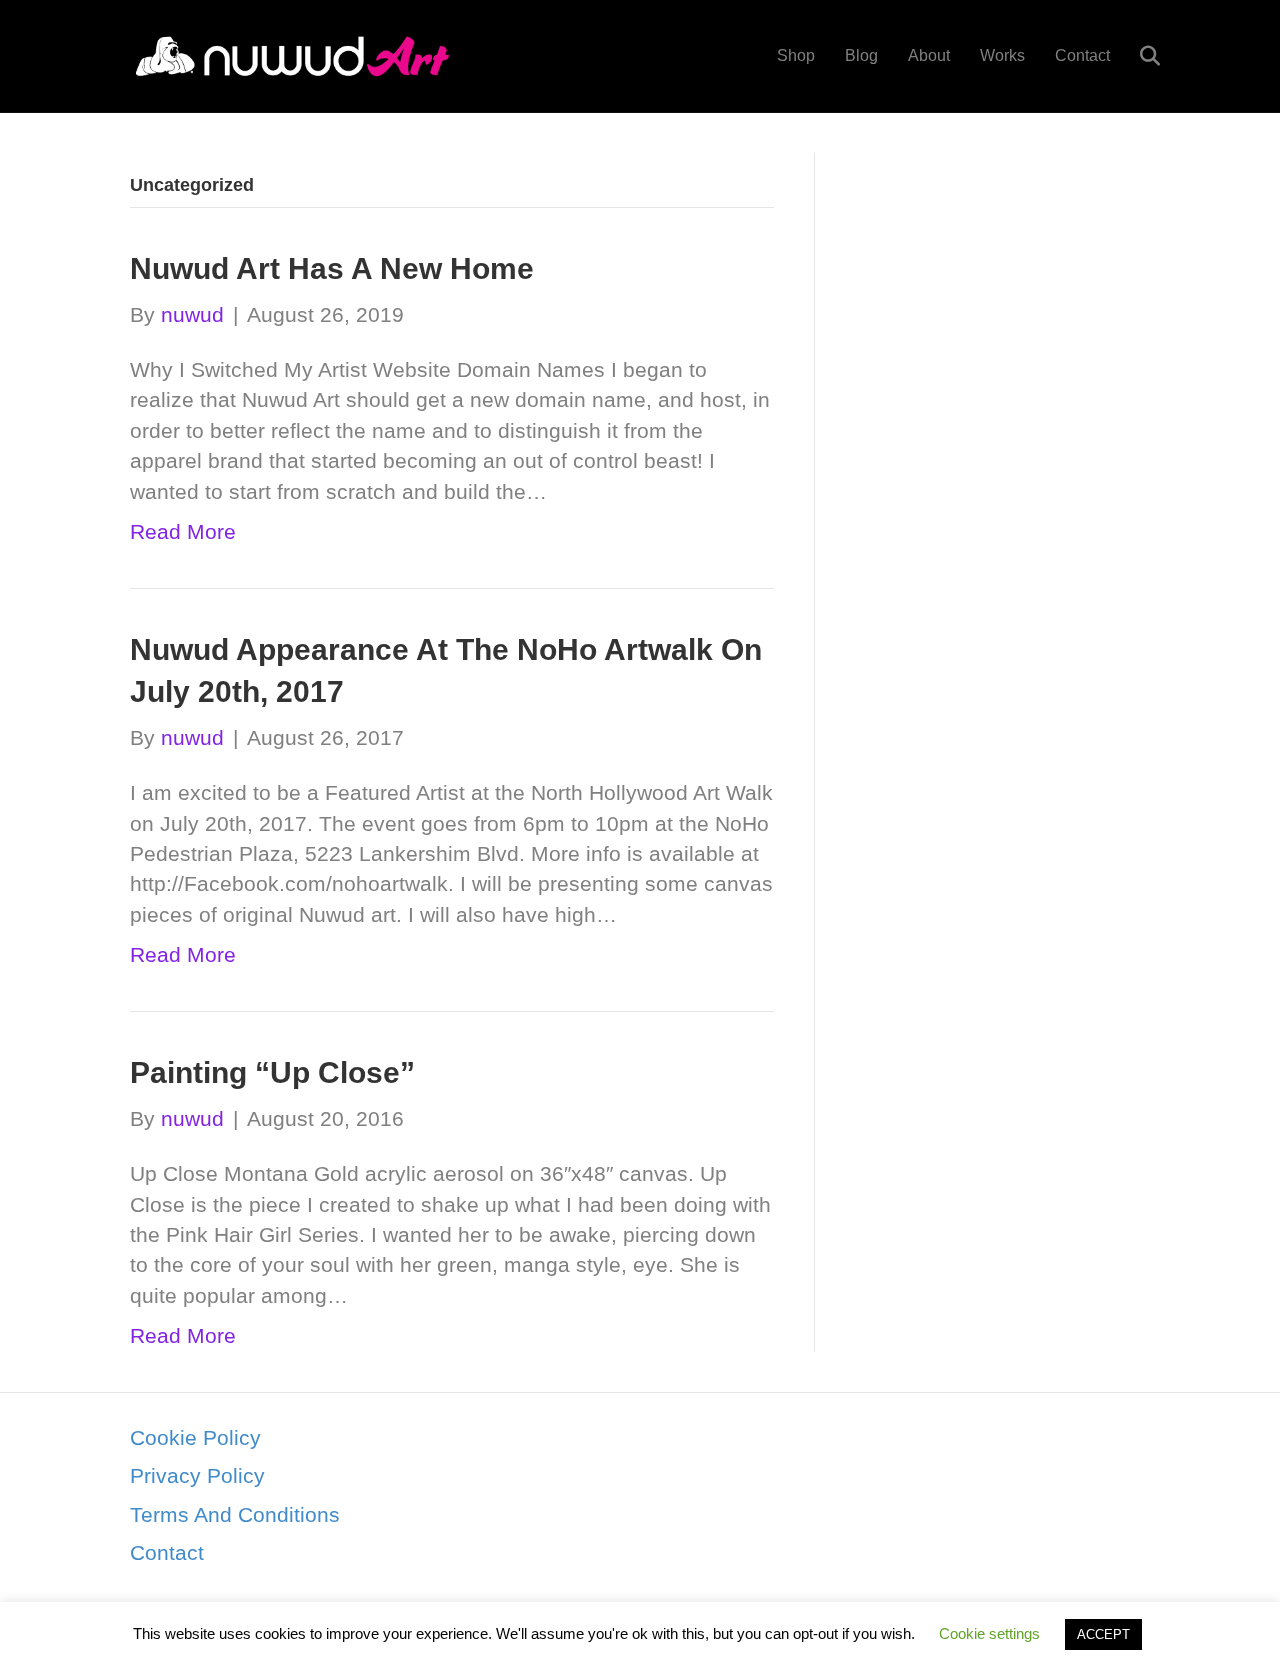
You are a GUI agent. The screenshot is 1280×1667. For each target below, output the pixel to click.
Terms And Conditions (235, 1514)
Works (1002, 55)
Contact (1082, 55)
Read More (183, 531)
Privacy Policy (197, 1475)
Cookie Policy (195, 1437)
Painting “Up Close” (272, 1072)
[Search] (1137, 56)
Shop (796, 55)
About (929, 55)
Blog (861, 55)
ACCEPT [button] (1103, 1634)
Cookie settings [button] (989, 1633)
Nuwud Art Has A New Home (332, 268)
